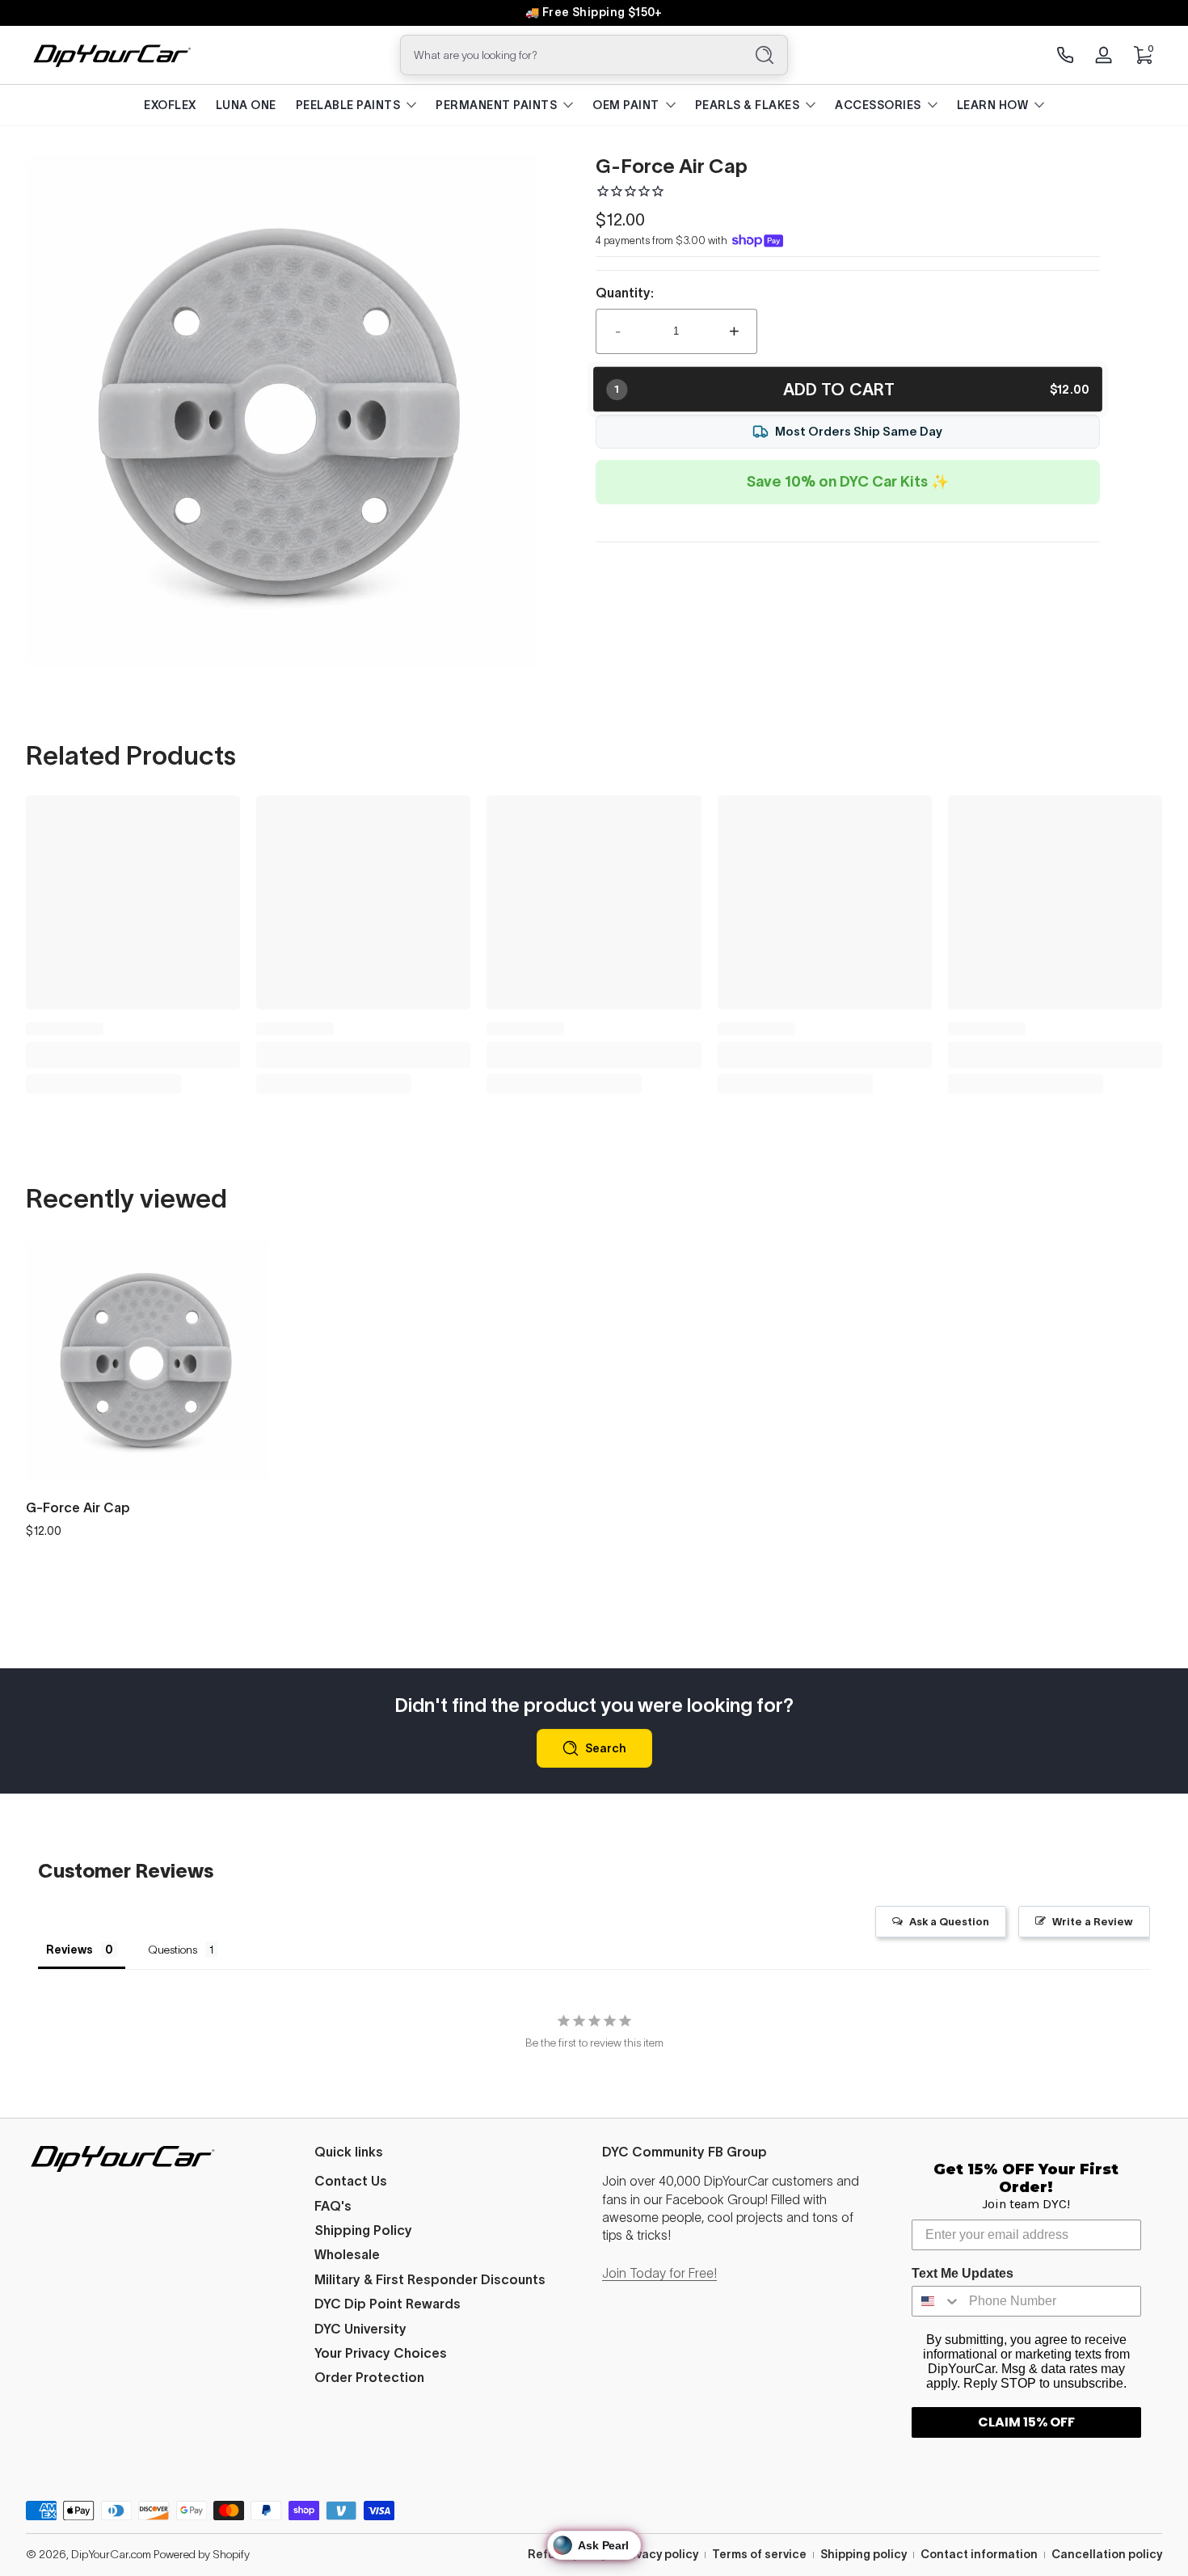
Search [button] (606, 1748)
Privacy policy (659, 2554)
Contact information (979, 2554)
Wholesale (347, 2254)
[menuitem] (451, 2181)
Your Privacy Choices (381, 2353)
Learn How (993, 105)
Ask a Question (949, 1922)
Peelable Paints (348, 105)
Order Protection (369, 2377)
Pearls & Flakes (748, 105)
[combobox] (568, 55)
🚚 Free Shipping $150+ (594, 12)
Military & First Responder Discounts (430, 2279)
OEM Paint (626, 105)
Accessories (878, 105)
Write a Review (1093, 1922)
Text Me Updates (963, 2273)
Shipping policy (864, 2554)
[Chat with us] (1065, 55)
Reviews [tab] (70, 1950)
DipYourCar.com (111, 2554)
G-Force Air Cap (78, 1507)
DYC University (360, 2329)
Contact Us (351, 2181)
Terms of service (759, 2554)
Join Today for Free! (659, 2273)
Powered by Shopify (202, 2554)
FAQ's (333, 2206)
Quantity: (625, 293)
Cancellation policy (1107, 2554)
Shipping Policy (363, 2230)
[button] (1143, 55)
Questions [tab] (173, 1950)
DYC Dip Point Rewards (388, 2304)
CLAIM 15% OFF (1026, 2422)
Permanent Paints (496, 105)
